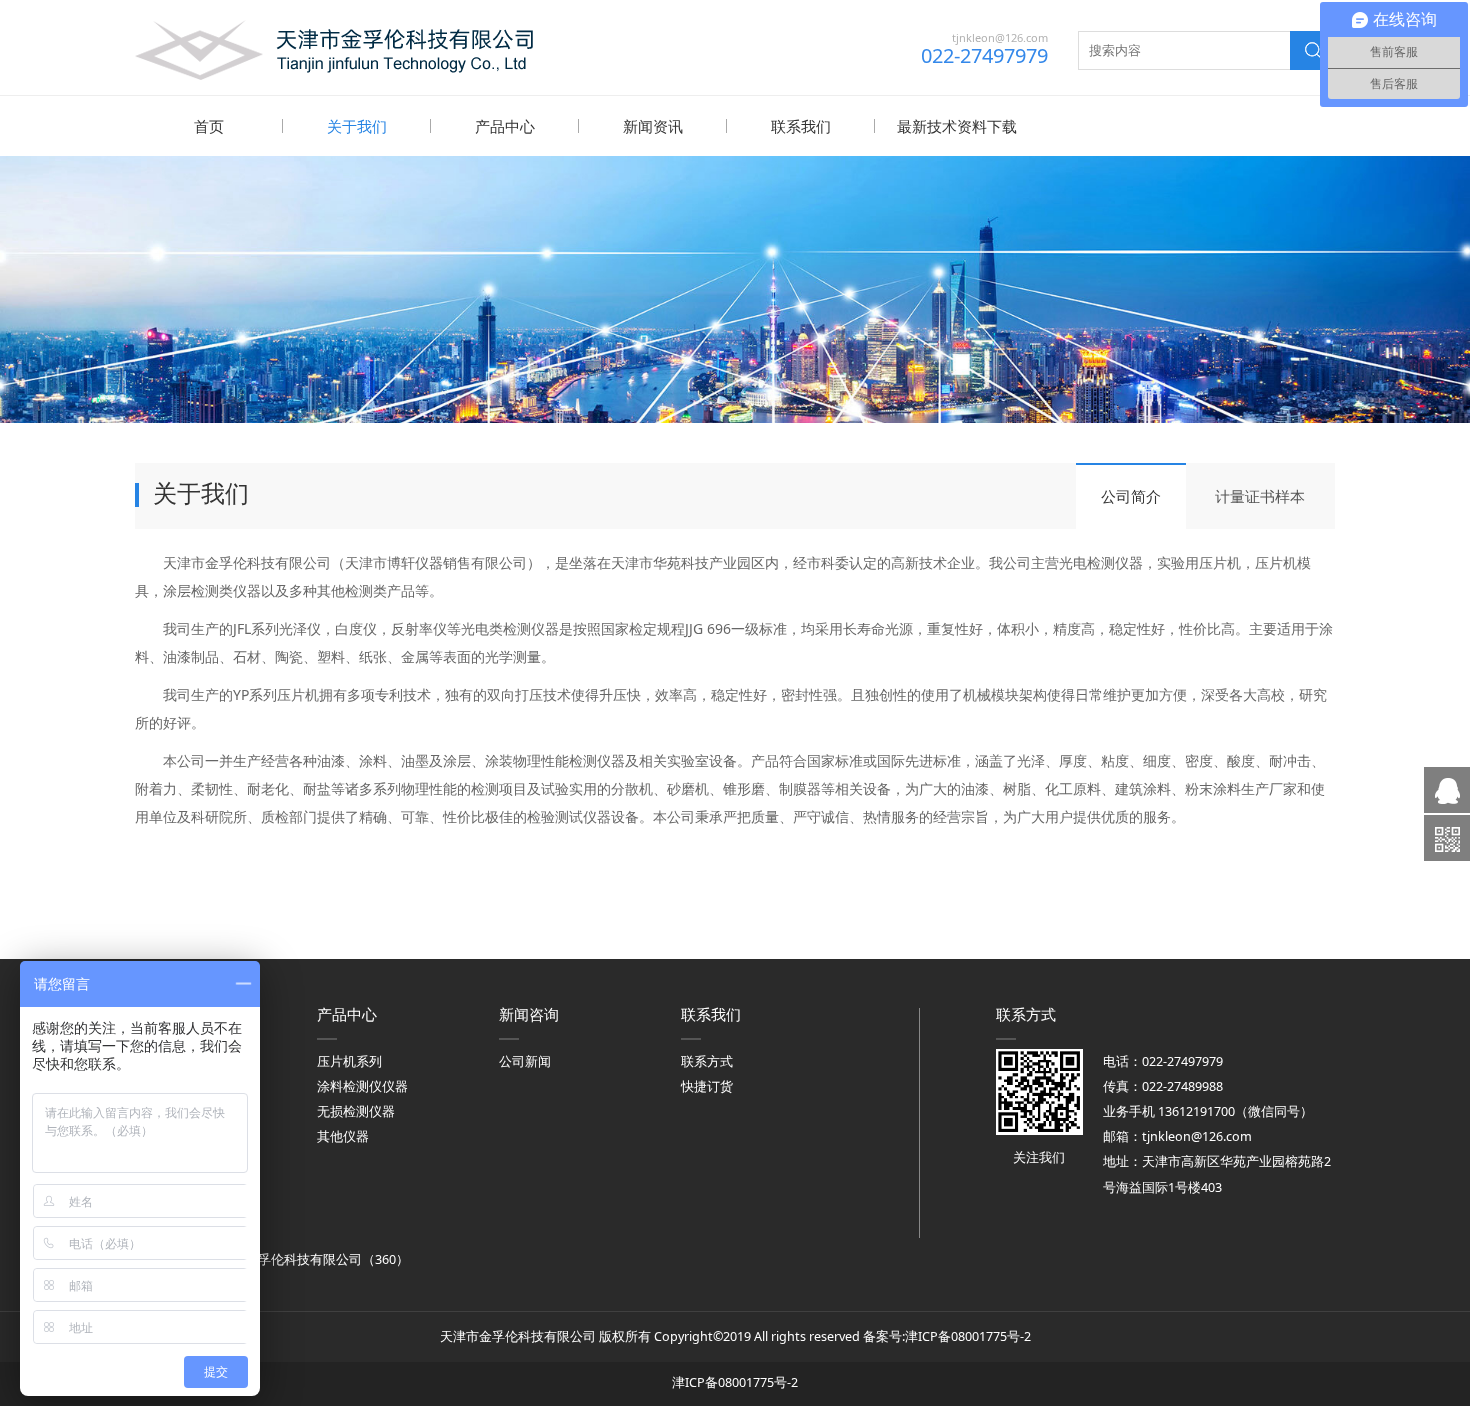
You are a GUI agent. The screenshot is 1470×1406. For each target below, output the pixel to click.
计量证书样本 (1260, 496)
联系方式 (707, 1061)
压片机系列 (349, 1061)
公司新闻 (525, 1061)
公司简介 (1131, 496)
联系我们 (801, 126)
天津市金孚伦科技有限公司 (284, 1259)
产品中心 (505, 126)
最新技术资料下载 (957, 126)
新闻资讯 (653, 126)
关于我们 (357, 126)
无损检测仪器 (356, 1111)
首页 (209, 126)
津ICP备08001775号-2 (968, 1336)
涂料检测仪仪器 (362, 1086)
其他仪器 (343, 1136)
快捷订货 (707, 1086)
